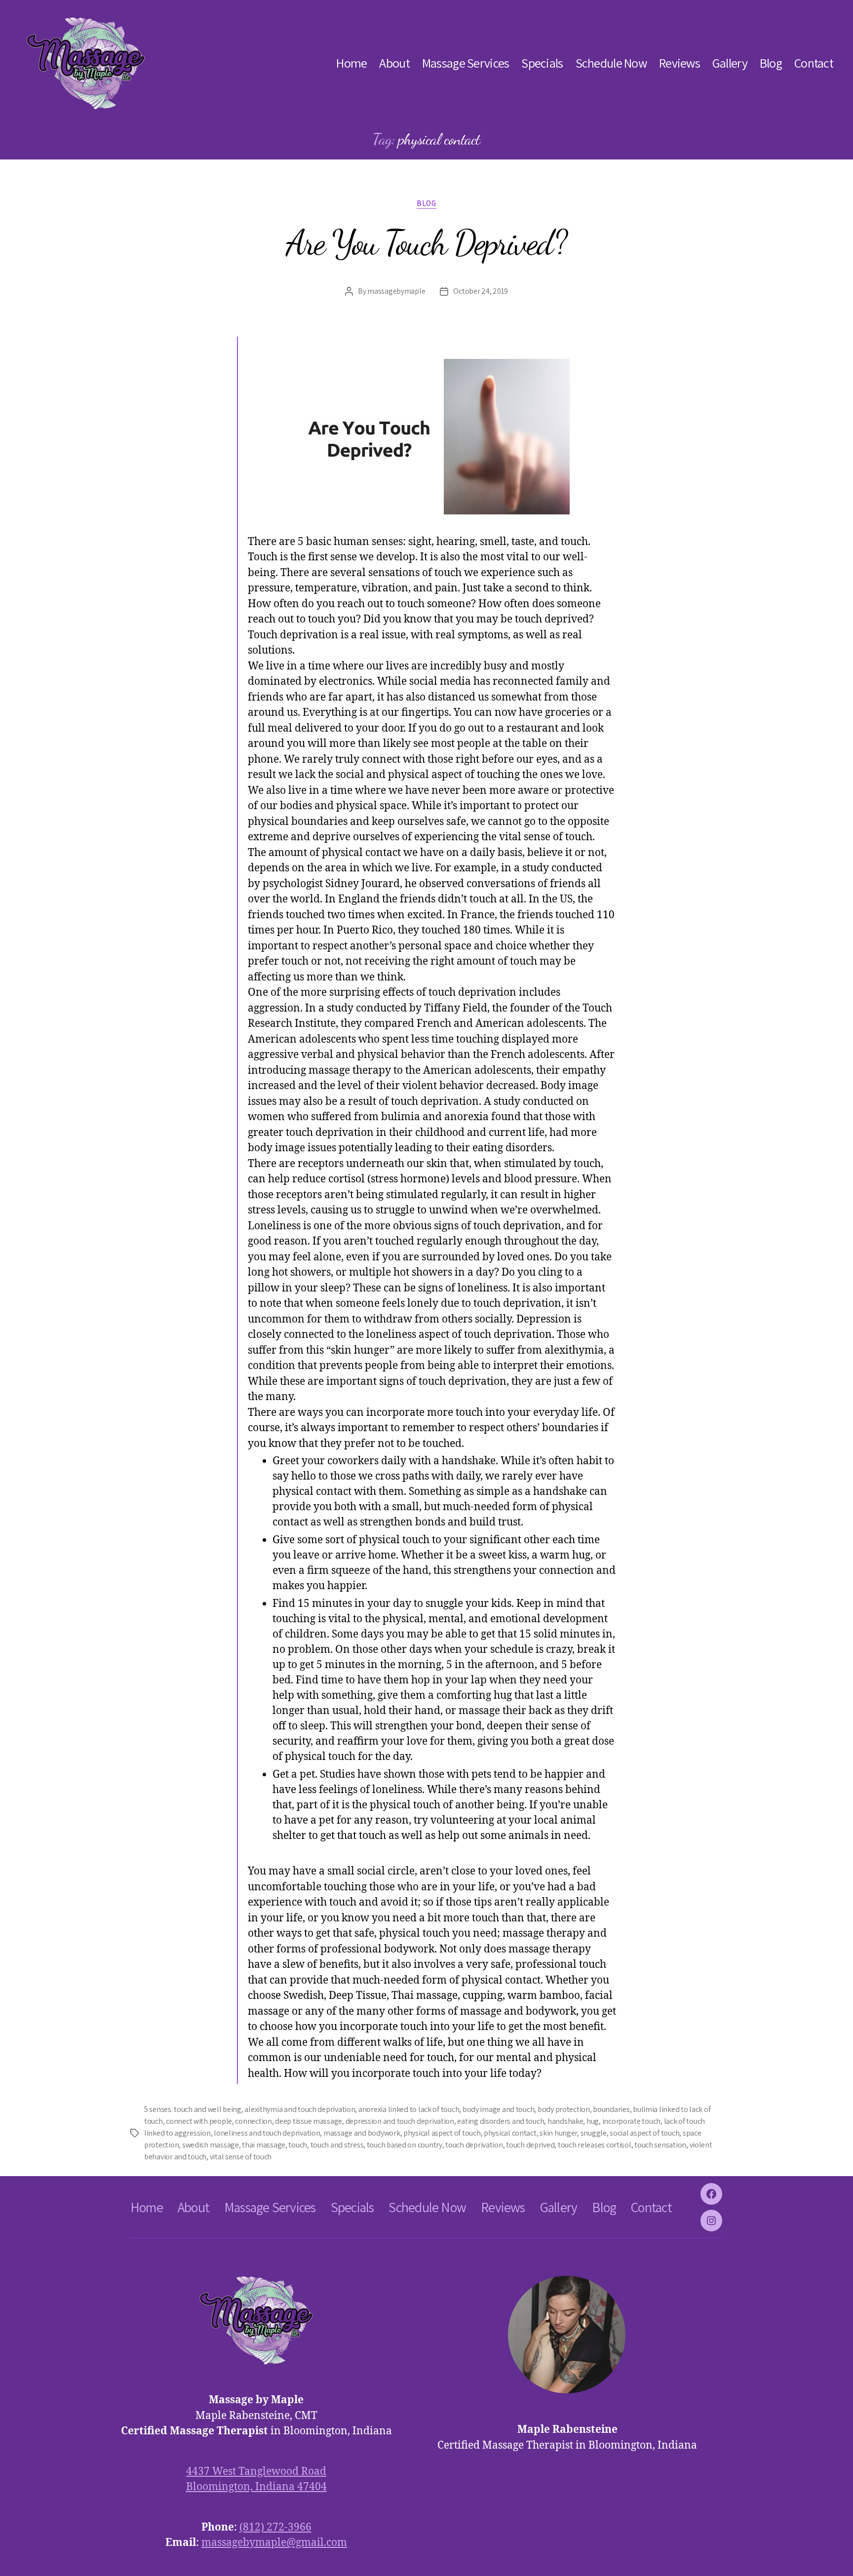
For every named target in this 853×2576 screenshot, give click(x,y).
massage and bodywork (362, 2133)
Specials (542, 63)
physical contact (510, 2133)
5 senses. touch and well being (193, 2109)
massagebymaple (396, 291)
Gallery (730, 63)
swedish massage (211, 2145)
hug (593, 2121)
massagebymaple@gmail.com (274, 2543)
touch (298, 2145)
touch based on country (405, 2145)
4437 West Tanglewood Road (256, 2472)
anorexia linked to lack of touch (409, 2109)
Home (351, 63)
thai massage (264, 2145)
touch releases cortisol (595, 2145)
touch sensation (660, 2145)
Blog (771, 63)
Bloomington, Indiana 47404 (256, 2487)
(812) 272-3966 (275, 2527)
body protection (564, 2109)
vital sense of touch (241, 2157)
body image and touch (499, 2109)
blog (426, 203)
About (394, 63)
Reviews (679, 63)
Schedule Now (611, 63)
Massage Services (465, 63)
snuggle (594, 2133)
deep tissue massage (309, 2121)
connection (253, 2121)
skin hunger (558, 2133)
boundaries (611, 2109)
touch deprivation (474, 2145)
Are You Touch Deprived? (426, 243)
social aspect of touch (644, 2133)
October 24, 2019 (481, 291)
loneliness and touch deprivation (267, 2133)
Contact (814, 63)
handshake (565, 2121)
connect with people (199, 2121)
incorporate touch (631, 2121)
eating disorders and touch (501, 2121)
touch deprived (530, 2145)
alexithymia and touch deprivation (300, 2109)
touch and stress (337, 2145)
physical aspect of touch (442, 2133)
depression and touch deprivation (400, 2121)
